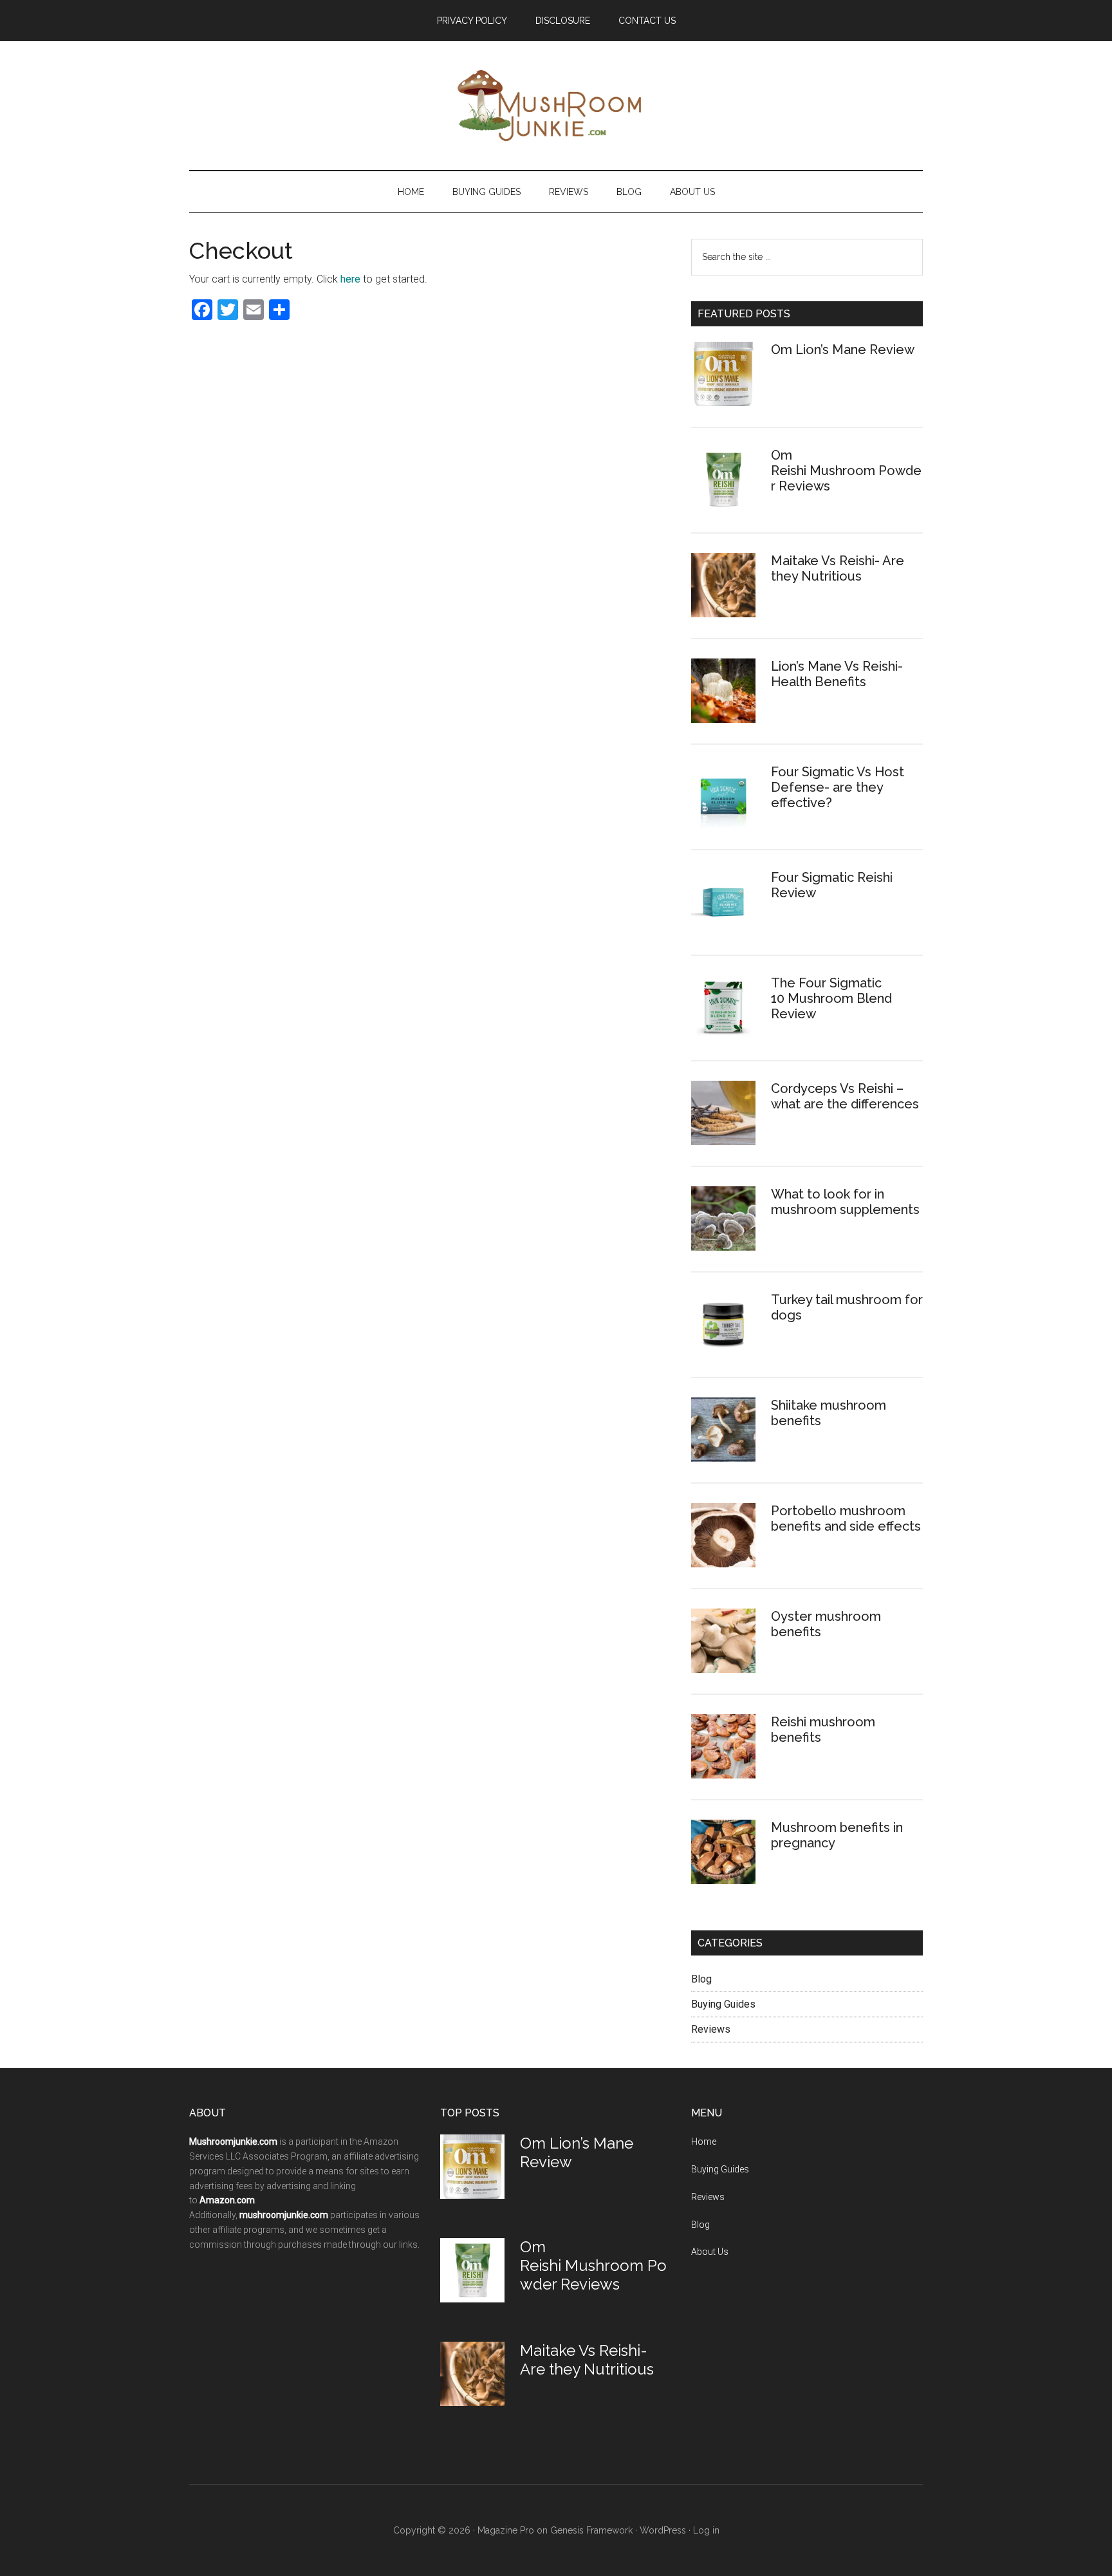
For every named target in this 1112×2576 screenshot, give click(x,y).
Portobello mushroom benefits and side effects (846, 1518)
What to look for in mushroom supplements (845, 1202)
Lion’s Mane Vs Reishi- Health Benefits (837, 674)
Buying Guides (723, 2004)
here (350, 279)
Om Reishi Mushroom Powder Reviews (846, 471)
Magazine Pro (506, 2530)
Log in (706, 2530)
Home (704, 2142)
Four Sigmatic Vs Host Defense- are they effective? (838, 787)
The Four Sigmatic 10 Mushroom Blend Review (831, 998)
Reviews (711, 2029)
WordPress (663, 2530)
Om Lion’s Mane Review (843, 350)
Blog (701, 1979)
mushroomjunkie (538, 106)
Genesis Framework (591, 2530)
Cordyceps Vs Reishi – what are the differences (845, 1096)
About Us (710, 2252)
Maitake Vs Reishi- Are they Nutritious (838, 568)
